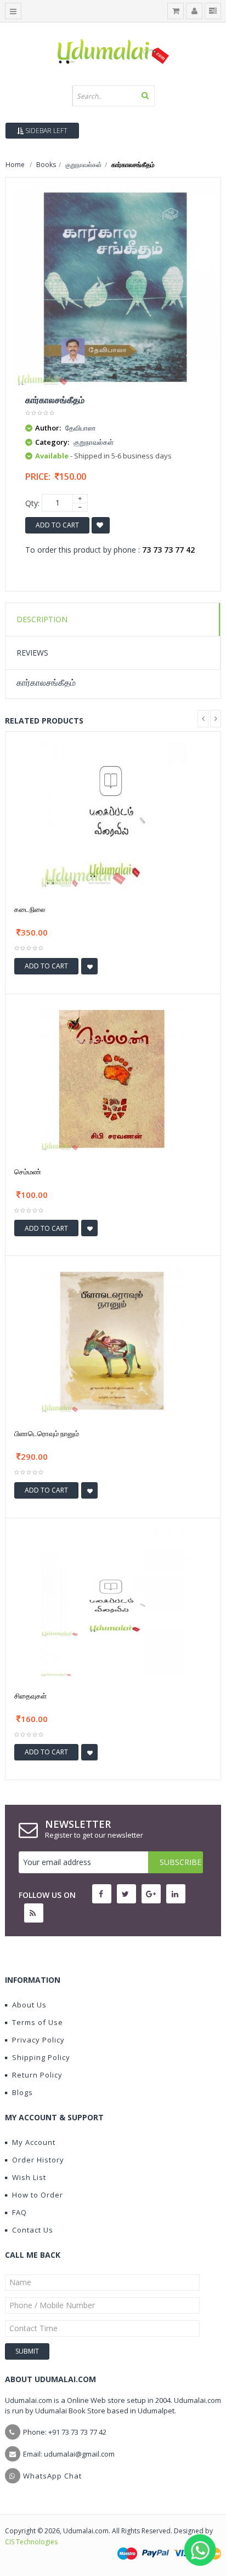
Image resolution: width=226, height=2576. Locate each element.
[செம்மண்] (113, 1078)
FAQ (19, 2212)
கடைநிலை (30, 909)
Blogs (22, 2092)
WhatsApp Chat (52, 2476)
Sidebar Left (46, 131)
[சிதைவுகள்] (113, 1602)
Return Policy (37, 2075)
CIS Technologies (31, 2542)
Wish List (29, 2177)
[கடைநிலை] (113, 816)
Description (42, 619)
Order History (38, 2160)
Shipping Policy (41, 2057)
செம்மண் (28, 1172)
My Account (34, 2142)
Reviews (32, 653)
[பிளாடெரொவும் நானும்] (113, 1340)
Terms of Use (38, 2022)
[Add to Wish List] (89, 966)
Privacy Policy (38, 2040)
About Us (29, 2005)
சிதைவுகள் (30, 1696)
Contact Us (33, 2230)
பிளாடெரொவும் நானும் (47, 1433)
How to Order (38, 2195)
